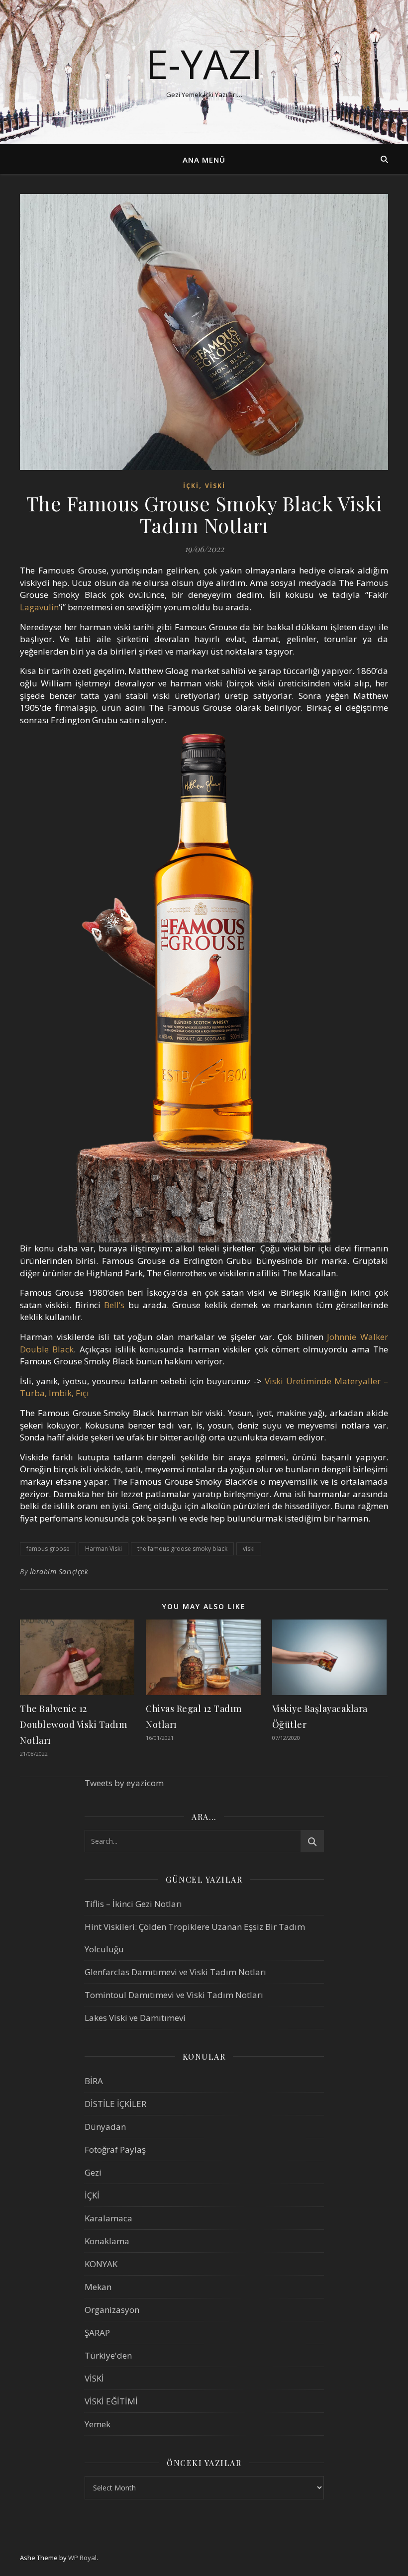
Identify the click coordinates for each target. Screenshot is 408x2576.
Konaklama (107, 2241)
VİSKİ (215, 486)
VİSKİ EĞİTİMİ (111, 2401)
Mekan (98, 2287)
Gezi (93, 2172)
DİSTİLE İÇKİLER (115, 2104)
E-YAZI (204, 64)
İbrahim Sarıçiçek (59, 1572)
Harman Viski (103, 1549)
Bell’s (114, 1305)
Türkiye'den (108, 2355)
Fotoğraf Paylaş (115, 2149)
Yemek (98, 2424)
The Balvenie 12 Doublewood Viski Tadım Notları (73, 1724)
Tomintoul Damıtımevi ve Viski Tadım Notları (174, 1995)
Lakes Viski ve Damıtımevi (135, 2018)
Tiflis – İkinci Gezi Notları (133, 1904)
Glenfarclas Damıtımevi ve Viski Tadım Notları (175, 1972)
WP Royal (82, 2558)
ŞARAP (97, 2333)
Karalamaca (108, 2218)
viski (249, 1549)
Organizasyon (112, 2310)
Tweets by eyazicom (124, 1783)
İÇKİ (191, 486)
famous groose (48, 1549)
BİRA (94, 2081)
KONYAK (101, 2264)
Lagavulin (39, 607)
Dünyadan (105, 2127)
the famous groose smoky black (182, 1549)
